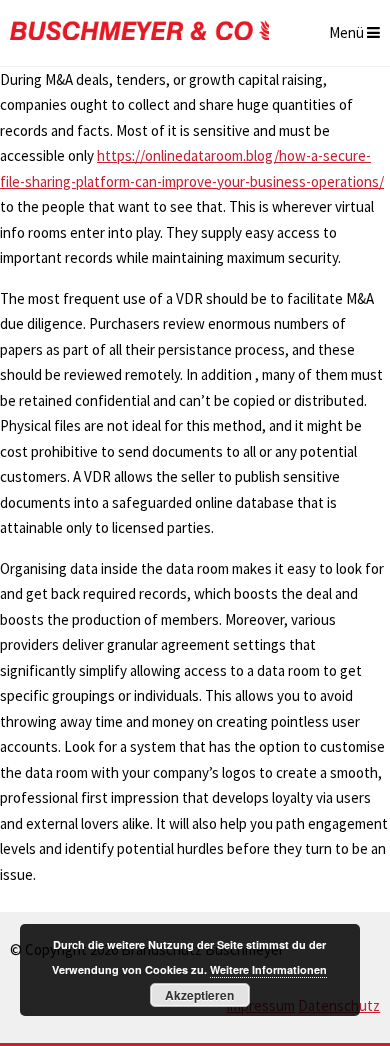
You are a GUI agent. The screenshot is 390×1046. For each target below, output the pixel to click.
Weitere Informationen (268, 969)
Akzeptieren (199, 995)
